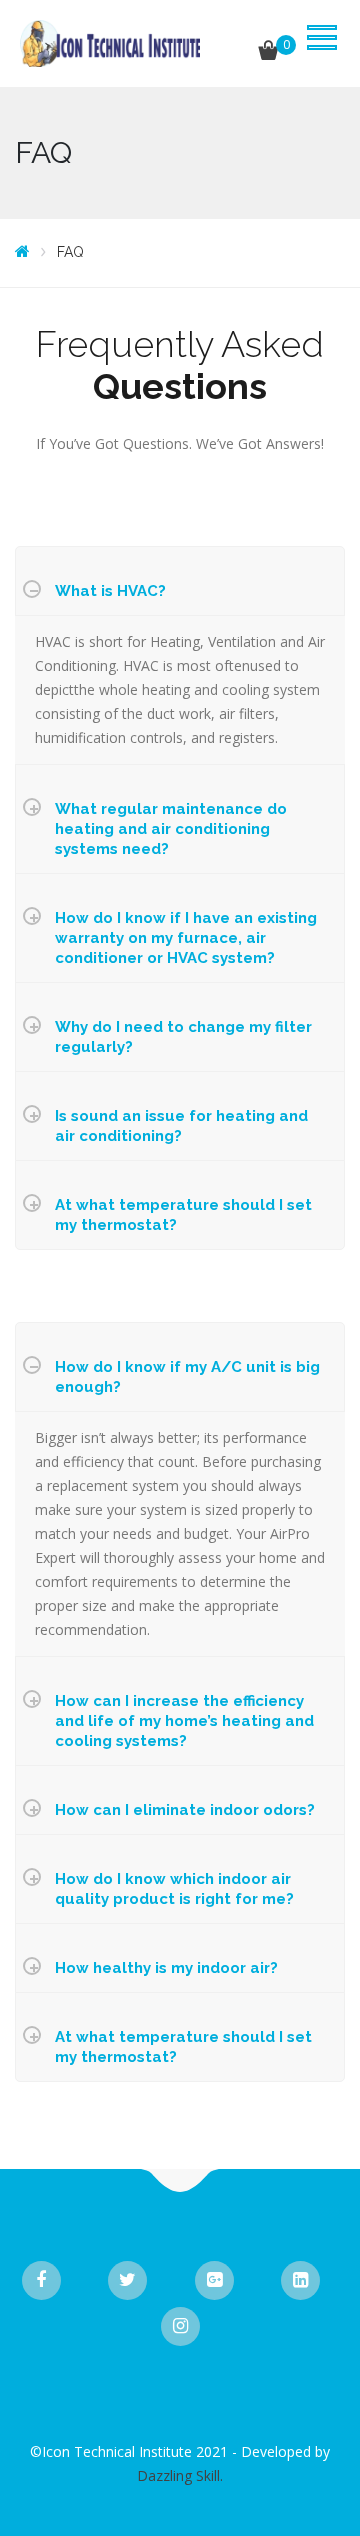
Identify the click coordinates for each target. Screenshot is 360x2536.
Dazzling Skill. (180, 2475)
